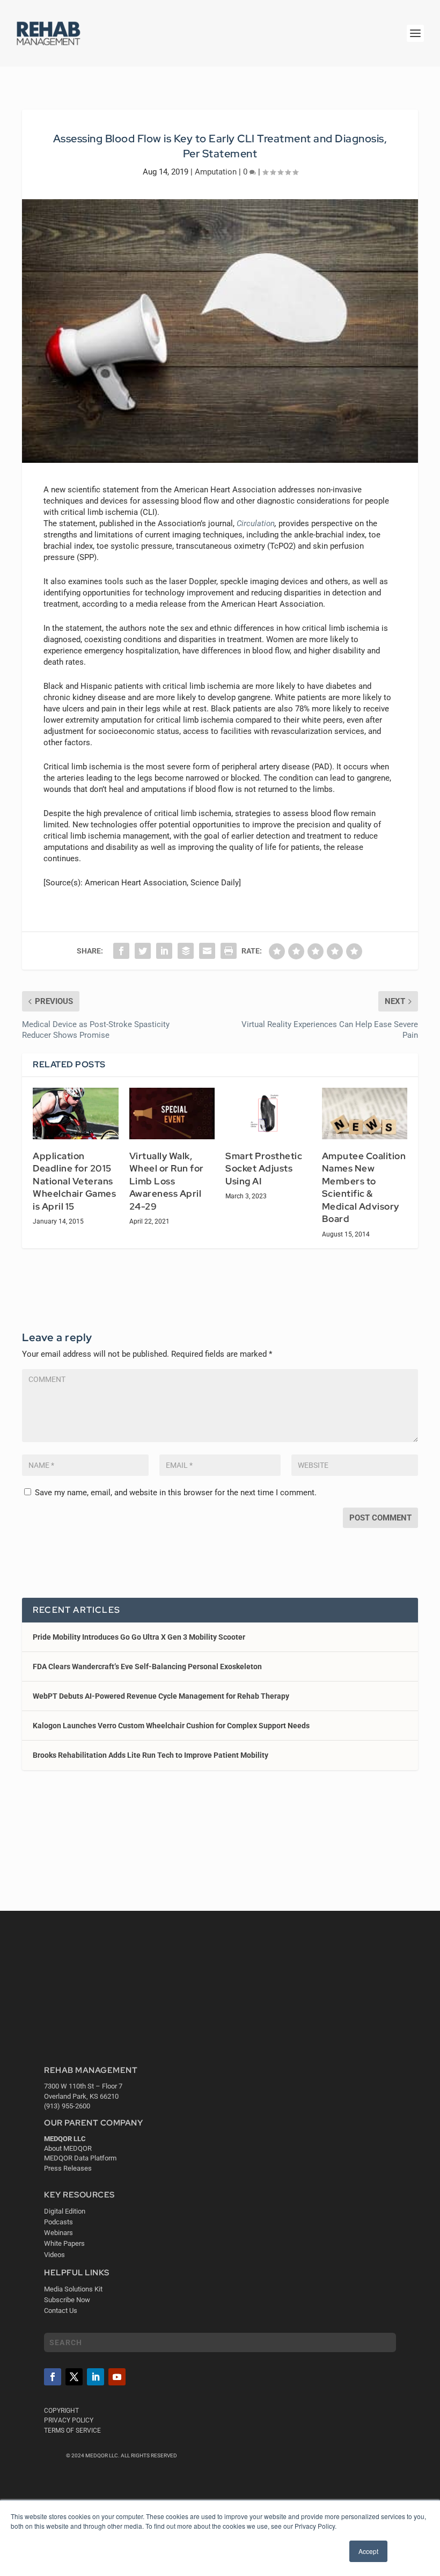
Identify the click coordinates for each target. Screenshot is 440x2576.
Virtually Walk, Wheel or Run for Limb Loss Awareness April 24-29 (167, 1181)
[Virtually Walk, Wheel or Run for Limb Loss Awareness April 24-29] (172, 1114)
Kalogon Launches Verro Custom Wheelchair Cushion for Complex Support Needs (171, 1726)
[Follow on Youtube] (117, 2377)
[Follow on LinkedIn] (96, 2377)
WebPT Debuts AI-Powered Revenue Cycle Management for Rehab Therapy (161, 1696)
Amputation (216, 172)
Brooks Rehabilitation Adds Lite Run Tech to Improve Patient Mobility (151, 1755)
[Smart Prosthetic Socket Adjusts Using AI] (268, 1114)
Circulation (256, 523)
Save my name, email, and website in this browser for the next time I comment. (176, 1493)
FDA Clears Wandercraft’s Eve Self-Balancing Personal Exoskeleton (147, 1667)
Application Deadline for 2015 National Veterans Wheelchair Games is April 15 (74, 1181)
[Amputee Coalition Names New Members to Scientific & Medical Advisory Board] (365, 1114)
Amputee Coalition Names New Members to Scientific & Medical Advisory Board (364, 1188)
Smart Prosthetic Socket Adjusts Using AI (264, 1169)
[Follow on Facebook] (53, 2377)
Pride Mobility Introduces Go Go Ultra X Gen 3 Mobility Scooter (139, 1637)
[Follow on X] (74, 2377)
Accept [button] (368, 2551)
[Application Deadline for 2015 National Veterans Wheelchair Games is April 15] (76, 1114)
